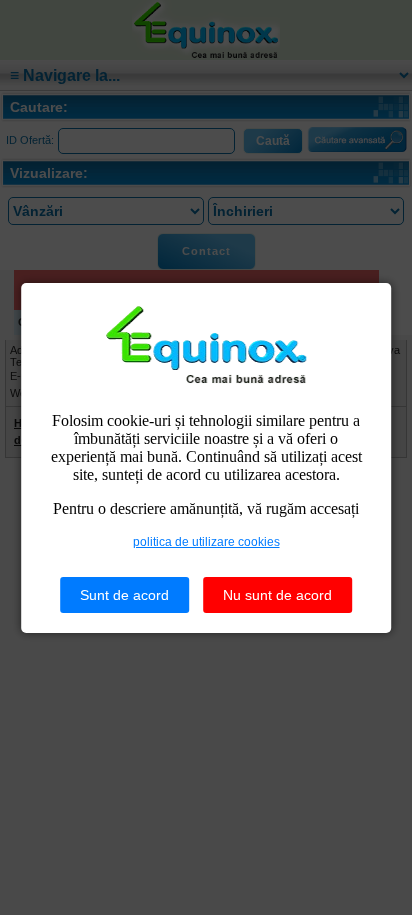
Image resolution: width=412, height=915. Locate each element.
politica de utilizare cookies (206, 542)
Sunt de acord (124, 595)
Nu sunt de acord (277, 595)
